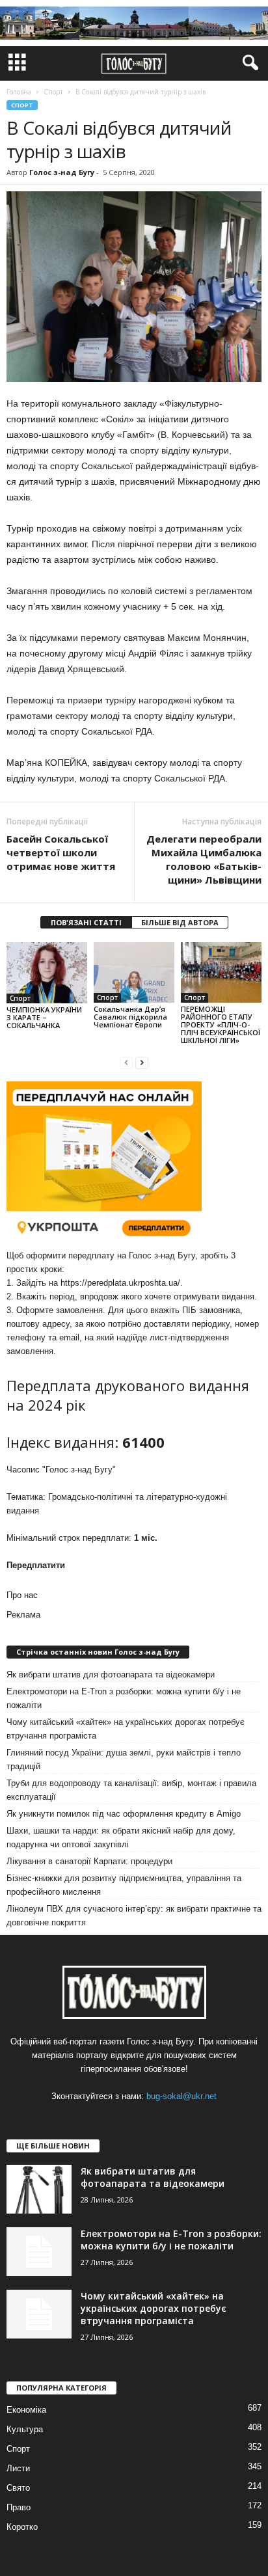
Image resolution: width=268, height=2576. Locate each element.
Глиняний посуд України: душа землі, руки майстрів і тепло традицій (124, 1759)
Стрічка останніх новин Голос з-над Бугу (98, 1652)
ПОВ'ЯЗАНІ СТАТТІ (86, 922)
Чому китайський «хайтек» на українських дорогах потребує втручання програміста (126, 1729)
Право (19, 2507)
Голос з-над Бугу (62, 172)
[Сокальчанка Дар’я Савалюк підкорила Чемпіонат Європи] (134, 972)
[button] (248, 63)
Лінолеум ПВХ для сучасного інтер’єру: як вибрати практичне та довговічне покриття (134, 1916)
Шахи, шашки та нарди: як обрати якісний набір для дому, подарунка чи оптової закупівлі (121, 1837)
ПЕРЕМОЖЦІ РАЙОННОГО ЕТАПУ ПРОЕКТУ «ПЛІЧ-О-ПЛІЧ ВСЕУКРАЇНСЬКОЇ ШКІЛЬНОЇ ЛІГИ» (221, 1024)
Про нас (22, 1595)
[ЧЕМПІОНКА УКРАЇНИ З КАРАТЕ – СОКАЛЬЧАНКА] (47, 972)
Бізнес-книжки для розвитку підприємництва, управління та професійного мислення (124, 1885)
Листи (18, 2468)
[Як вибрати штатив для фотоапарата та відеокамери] (39, 2189)
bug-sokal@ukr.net (181, 2096)
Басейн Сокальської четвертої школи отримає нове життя (61, 852)
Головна (19, 92)
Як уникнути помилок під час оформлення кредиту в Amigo (124, 1814)
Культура (25, 2429)
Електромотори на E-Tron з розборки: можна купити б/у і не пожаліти (124, 1698)
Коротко (22, 2527)
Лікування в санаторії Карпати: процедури (89, 1861)
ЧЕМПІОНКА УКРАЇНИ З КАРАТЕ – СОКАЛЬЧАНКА (44, 1017)
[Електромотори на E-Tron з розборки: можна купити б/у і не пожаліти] (39, 2252)
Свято (18, 2488)
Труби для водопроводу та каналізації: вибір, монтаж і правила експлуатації (131, 1790)
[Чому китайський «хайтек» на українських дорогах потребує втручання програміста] (39, 2314)
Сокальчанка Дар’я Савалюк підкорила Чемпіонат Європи (130, 1017)
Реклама (23, 1615)
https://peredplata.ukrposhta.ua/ (120, 1283)
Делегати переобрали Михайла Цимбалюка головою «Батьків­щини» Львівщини (204, 859)
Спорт (22, 105)
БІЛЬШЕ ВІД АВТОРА (180, 922)
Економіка (26, 2410)
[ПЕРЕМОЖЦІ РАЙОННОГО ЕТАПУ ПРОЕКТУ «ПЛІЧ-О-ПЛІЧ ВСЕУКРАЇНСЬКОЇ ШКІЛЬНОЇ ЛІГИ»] (221, 972)
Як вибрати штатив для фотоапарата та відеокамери (111, 1674)
